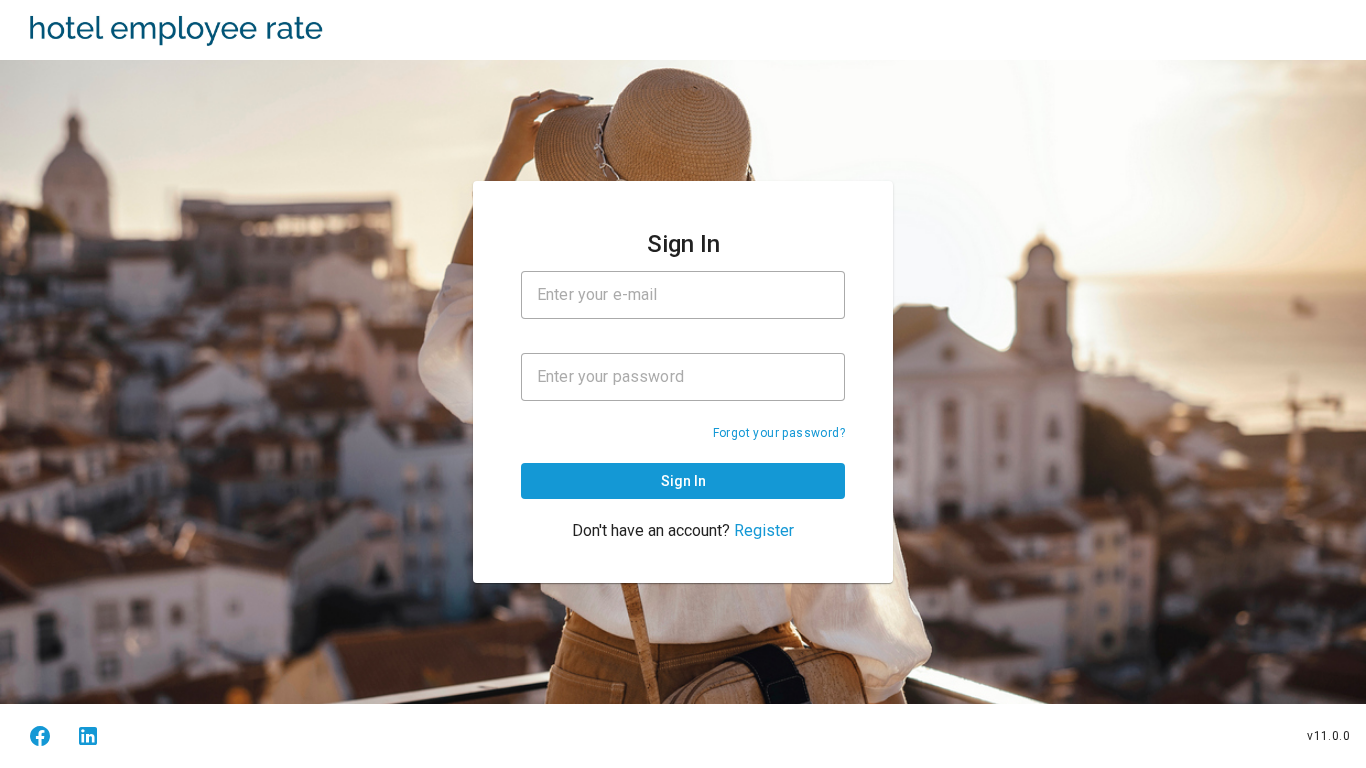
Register (764, 530)
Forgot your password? (779, 433)
